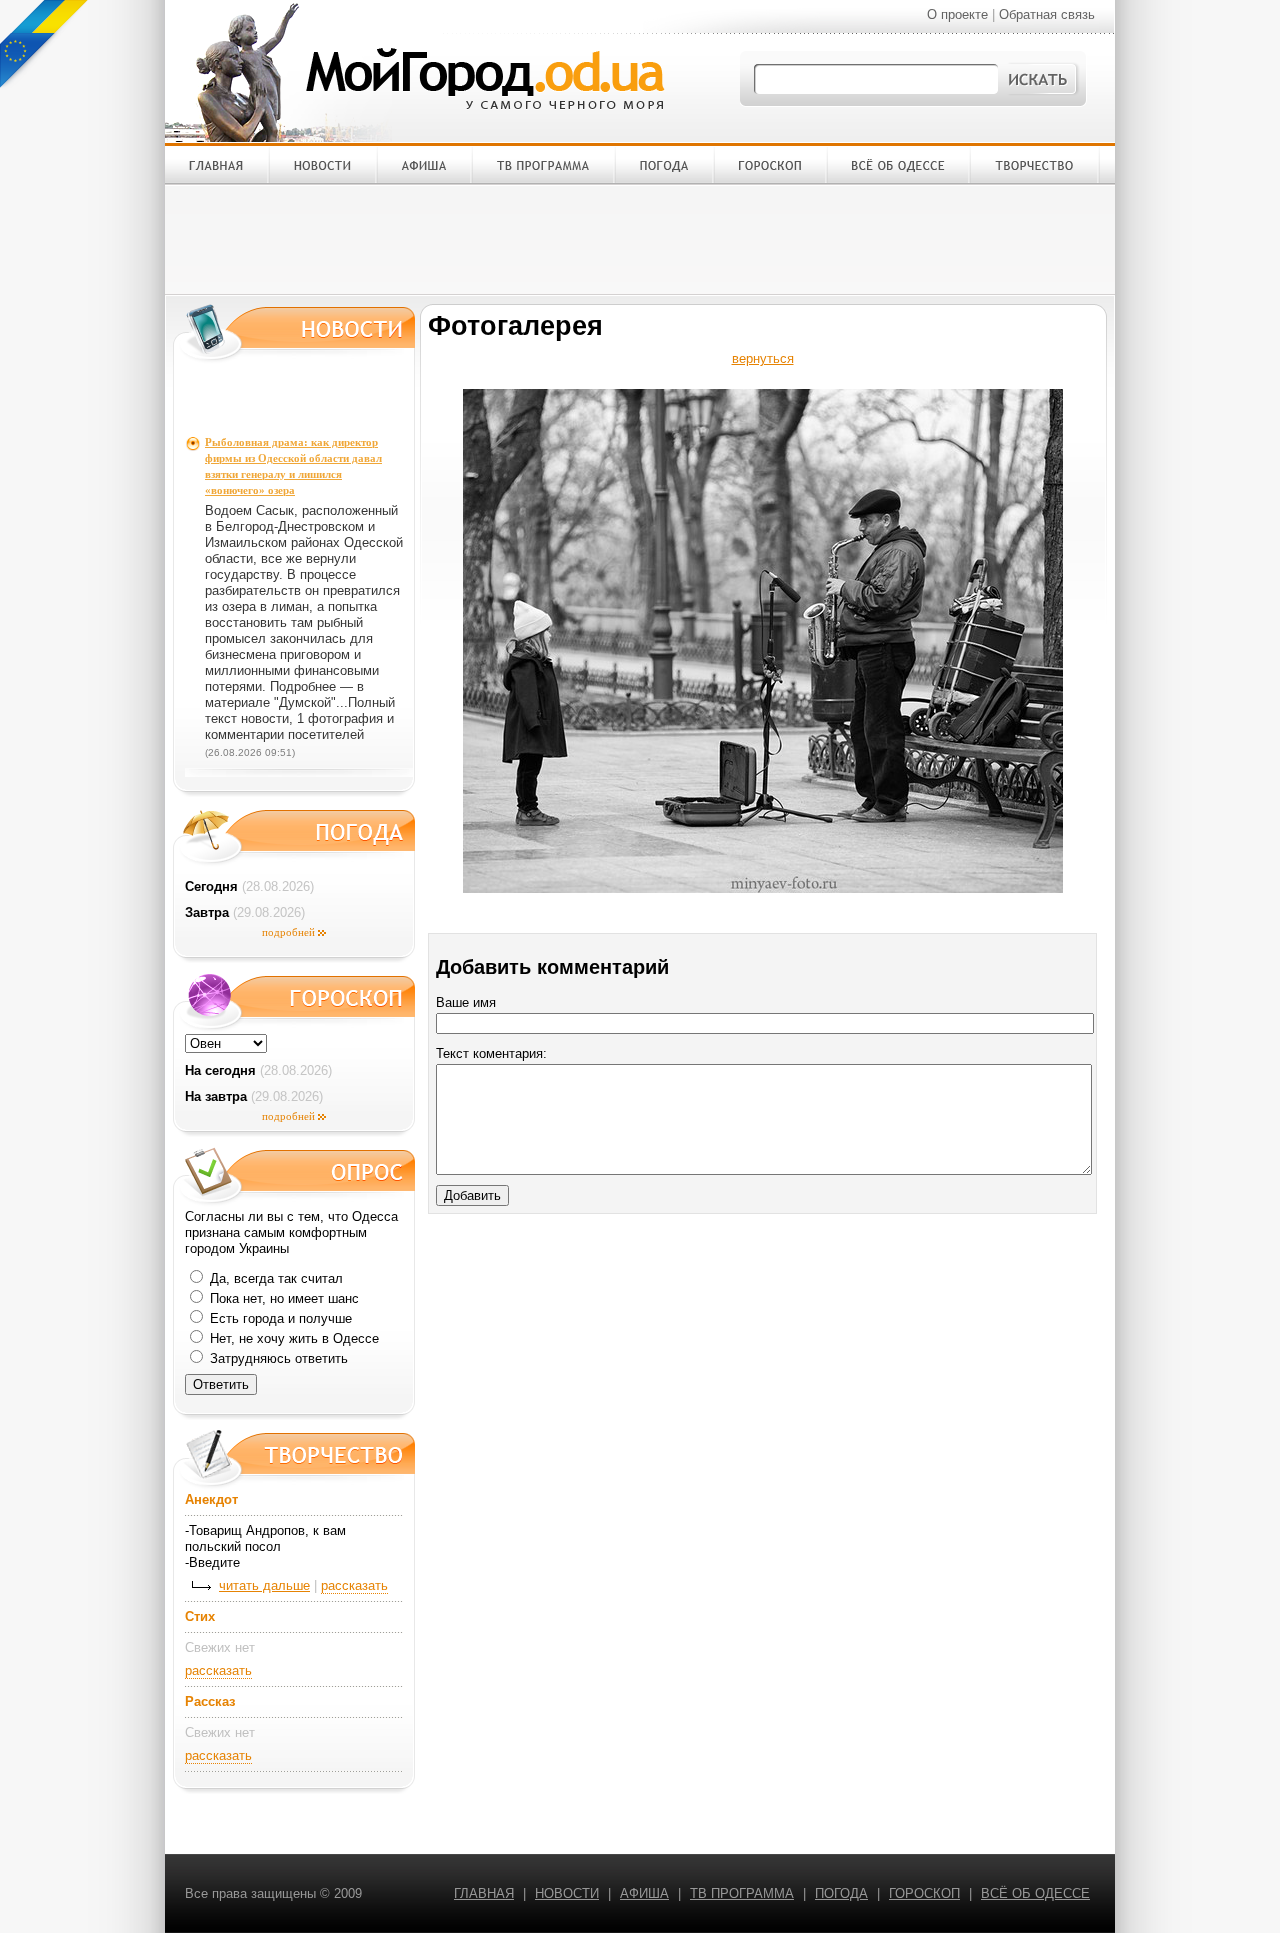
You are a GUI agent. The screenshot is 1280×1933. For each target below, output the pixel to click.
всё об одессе (1035, 1893)
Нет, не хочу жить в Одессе (292, 1338)
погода (841, 1893)
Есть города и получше (279, 1318)
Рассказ (210, 1701)
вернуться (763, 358)
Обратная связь (1047, 14)
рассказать (354, 1585)
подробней (288, 932)
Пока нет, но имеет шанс (282, 1298)
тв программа (742, 1893)
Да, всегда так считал (274, 1278)
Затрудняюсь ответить (277, 1358)
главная (484, 1893)
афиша (644, 1893)
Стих (200, 1616)
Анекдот (211, 1499)
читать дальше (264, 1585)
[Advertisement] (640, 239)
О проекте (957, 14)
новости (567, 1893)
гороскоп (924, 1893)
